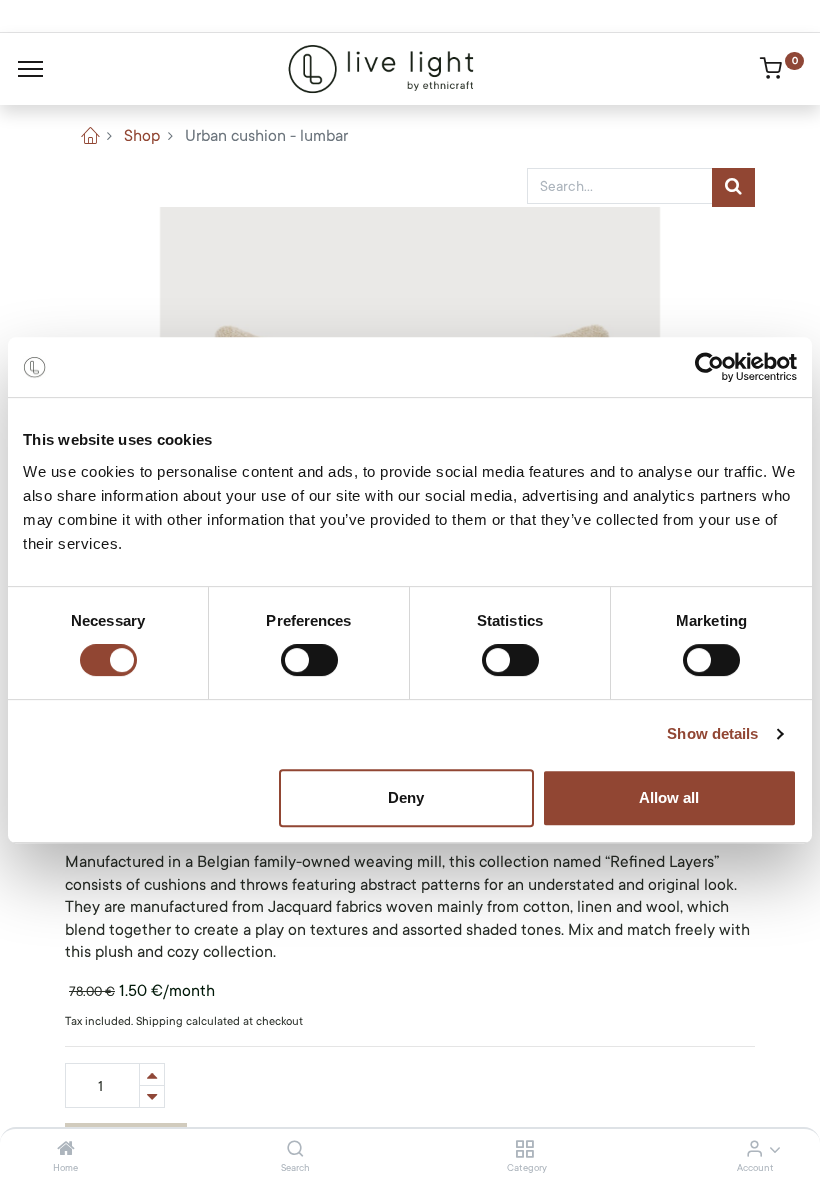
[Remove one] (152, 1096)
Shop (142, 136)
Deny (406, 797)
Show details (712, 733)
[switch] (309, 660)
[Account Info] (754, 1150)
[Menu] (30, 69)
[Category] (524, 1150)
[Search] (295, 1150)
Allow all (669, 797)
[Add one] (152, 1074)
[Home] (66, 1150)
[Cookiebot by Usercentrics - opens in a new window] (709, 367)
